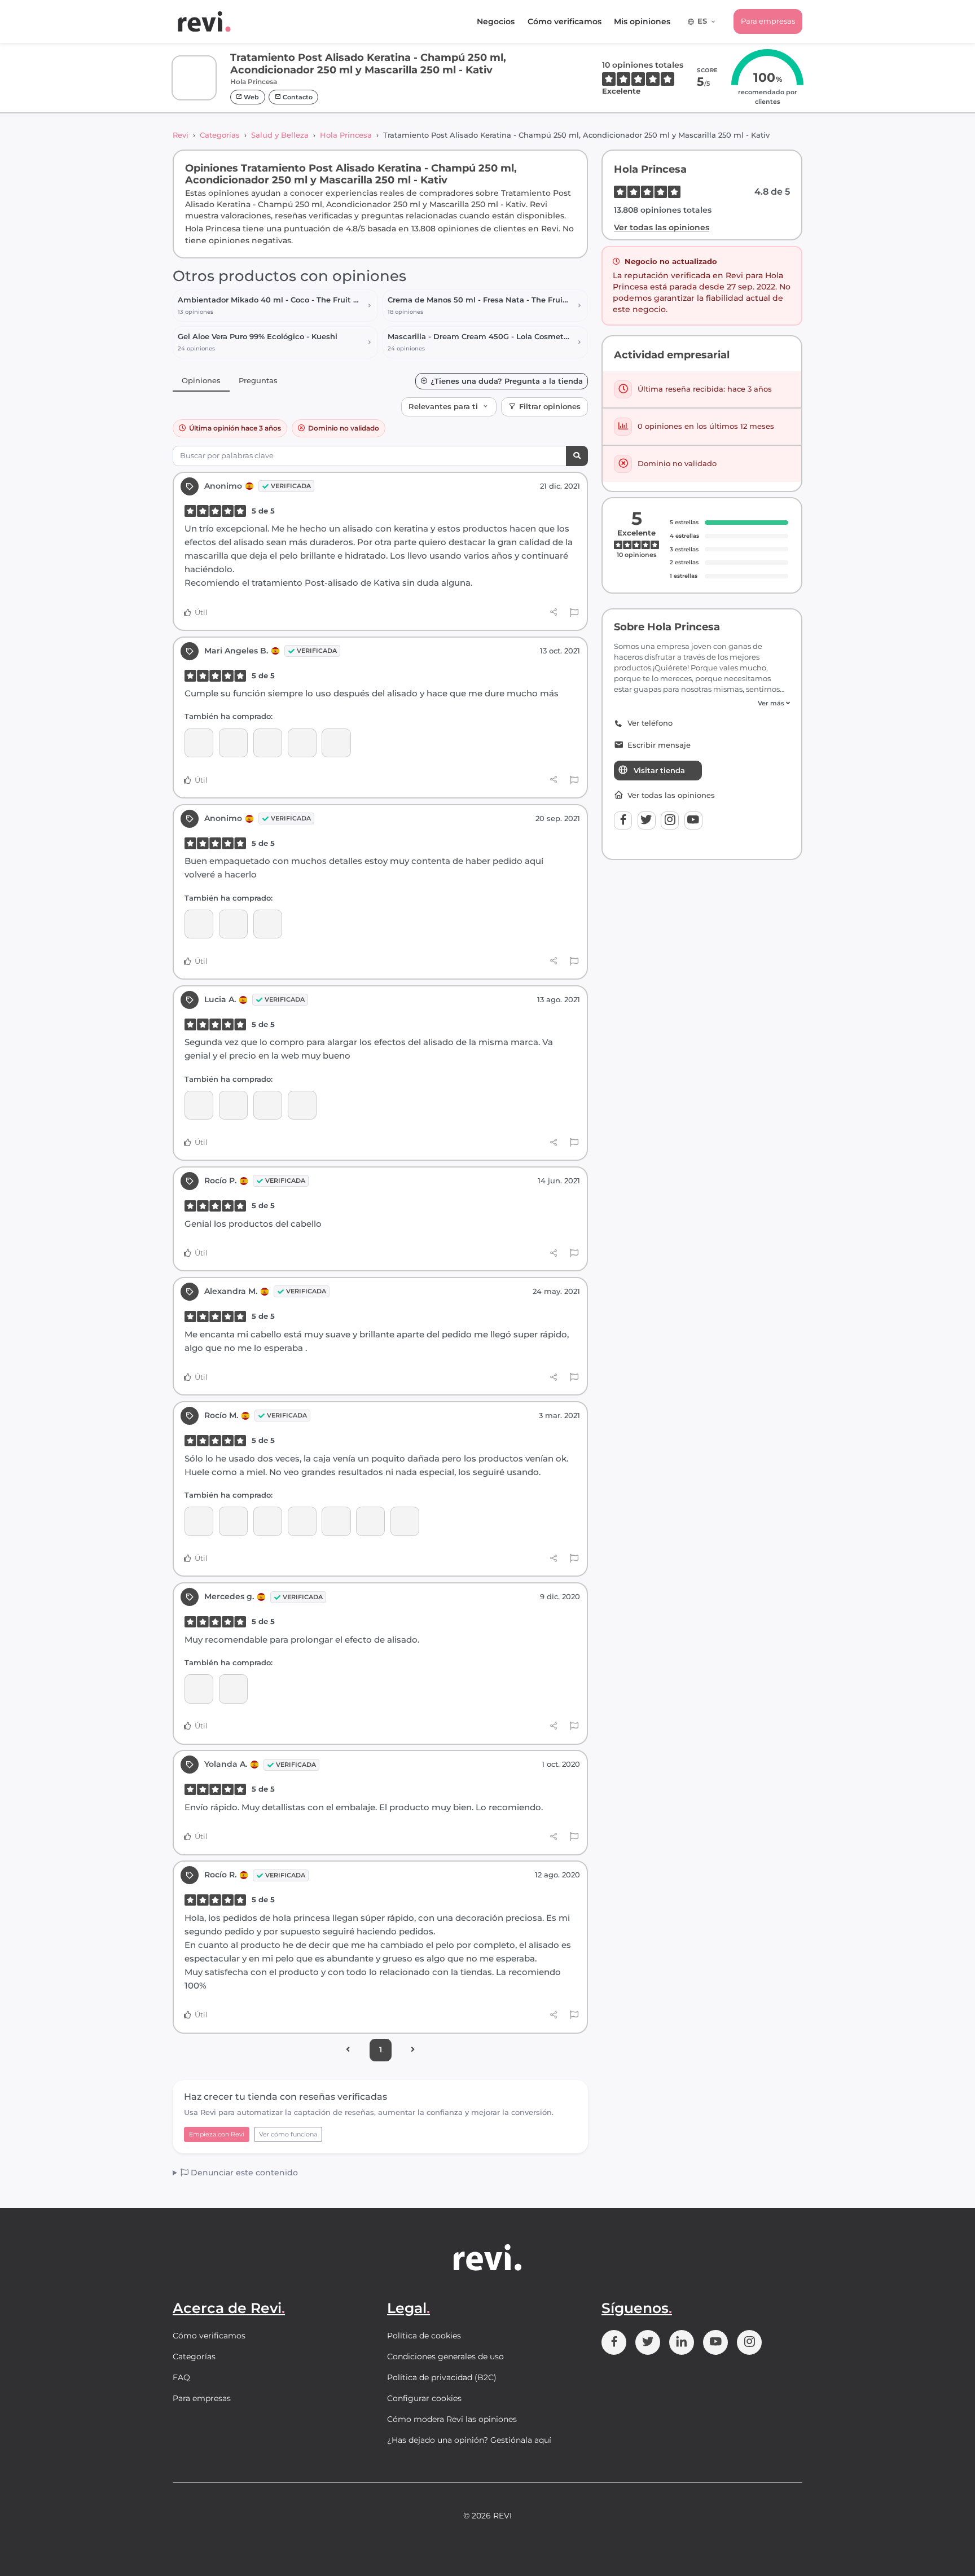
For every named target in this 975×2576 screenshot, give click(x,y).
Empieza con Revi (217, 2134)
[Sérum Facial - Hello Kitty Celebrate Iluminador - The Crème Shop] (233, 743)
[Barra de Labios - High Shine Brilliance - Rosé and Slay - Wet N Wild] (268, 743)
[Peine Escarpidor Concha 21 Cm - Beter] (199, 1521)
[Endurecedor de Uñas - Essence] (268, 924)
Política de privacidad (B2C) (442, 2377)
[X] (647, 820)
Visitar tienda (659, 770)
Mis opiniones (642, 21)
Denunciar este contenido (243, 2173)
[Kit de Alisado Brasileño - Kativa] (199, 924)
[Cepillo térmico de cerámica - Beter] (302, 1521)
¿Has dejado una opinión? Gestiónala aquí (469, 2440)
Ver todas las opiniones (662, 227)
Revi (181, 135)
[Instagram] (670, 820)
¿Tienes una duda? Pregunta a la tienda (507, 381)
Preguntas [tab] (258, 380)
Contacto (297, 97)
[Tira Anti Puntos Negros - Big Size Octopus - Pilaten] (199, 1105)
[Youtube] (693, 820)
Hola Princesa (346, 135)
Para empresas (768, 21)
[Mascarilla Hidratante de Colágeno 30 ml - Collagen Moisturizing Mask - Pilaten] (336, 743)
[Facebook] (623, 820)
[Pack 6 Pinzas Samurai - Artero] (233, 1521)
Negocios (496, 21)
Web (251, 97)
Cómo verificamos (565, 21)
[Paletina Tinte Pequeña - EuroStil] (336, 1521)
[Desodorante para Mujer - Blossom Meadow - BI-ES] (302, 1105)
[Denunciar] (574, 613)
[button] (702, 703)
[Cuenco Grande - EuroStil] (370, 1521)
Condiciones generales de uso (445, 2356)
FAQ (181, 2377)
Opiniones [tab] (201, 380)
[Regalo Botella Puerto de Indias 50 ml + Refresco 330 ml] (302, 743)
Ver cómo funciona (288, 2134)
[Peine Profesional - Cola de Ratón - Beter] (405, 1521)
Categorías (220, 135)
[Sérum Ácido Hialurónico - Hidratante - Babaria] (268, 1105)
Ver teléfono (650, 723)
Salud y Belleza (280, 135)
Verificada (291, 486)
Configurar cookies (424, 2398)
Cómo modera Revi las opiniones (452, 2419)
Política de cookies (424, 2336)
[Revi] (204, 21)
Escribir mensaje (659, 745)
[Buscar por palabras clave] (577, 456)
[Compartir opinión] (554, 612)
